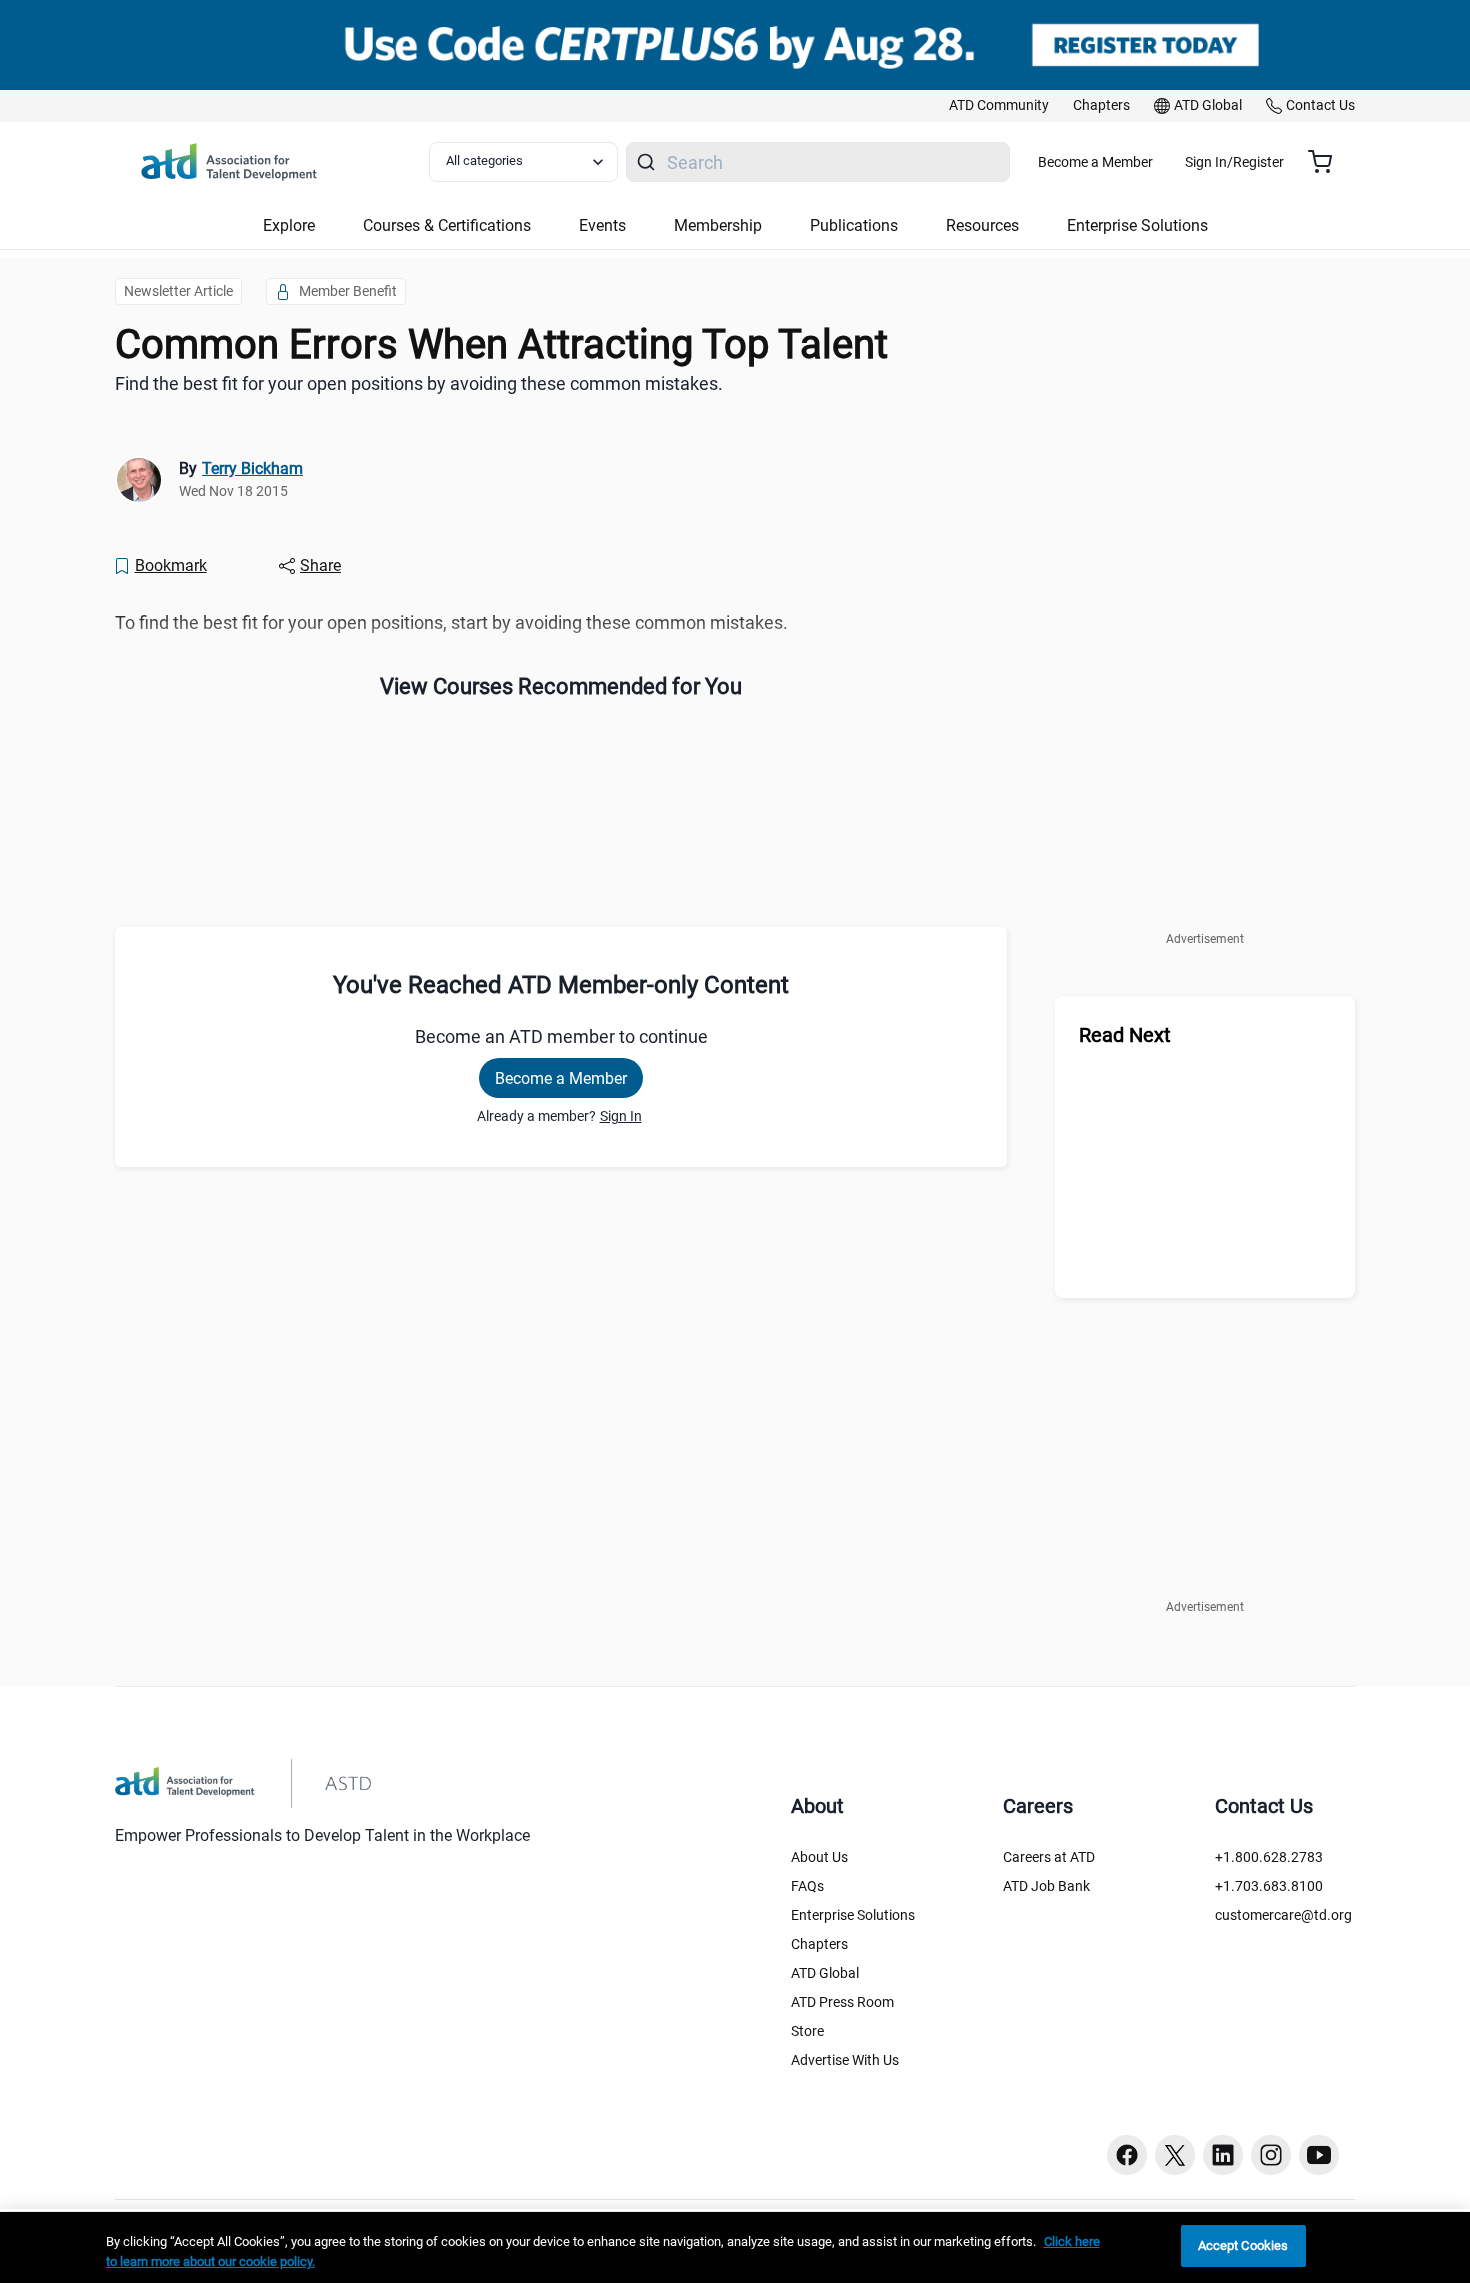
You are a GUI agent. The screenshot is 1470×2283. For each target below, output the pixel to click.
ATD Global (825, 1973)
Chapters (819, 1944)
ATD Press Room (842, 2002)
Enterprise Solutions (853, 1915)
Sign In (621, 1116)
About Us (819, 1857)
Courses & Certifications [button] (447, 225)
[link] (999, 106)
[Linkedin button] (1223, 2155)
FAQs (807, 1886)
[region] (735, 2247)
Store (807, 2031)
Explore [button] (289, 225)
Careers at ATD (1049, 1857)
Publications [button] (854, 225)
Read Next (1125, 1035)
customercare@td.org (1283, 1915)
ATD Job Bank (1046, 1886)
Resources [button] (982, 225)
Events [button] (602, 225)
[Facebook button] (1127, 2155)
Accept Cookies (1243, 2245)
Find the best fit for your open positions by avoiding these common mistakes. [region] (419, 383)
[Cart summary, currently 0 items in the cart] (1327, 162)
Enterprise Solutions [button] (1137, 225)
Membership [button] (718, 225)
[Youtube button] (1319, 2155)
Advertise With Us (845, 2060)
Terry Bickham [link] (252, 468)
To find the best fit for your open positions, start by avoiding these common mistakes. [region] (451, 622)
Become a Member (1095, 162)
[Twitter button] (1175, 2155)
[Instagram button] (1271, 2155)
